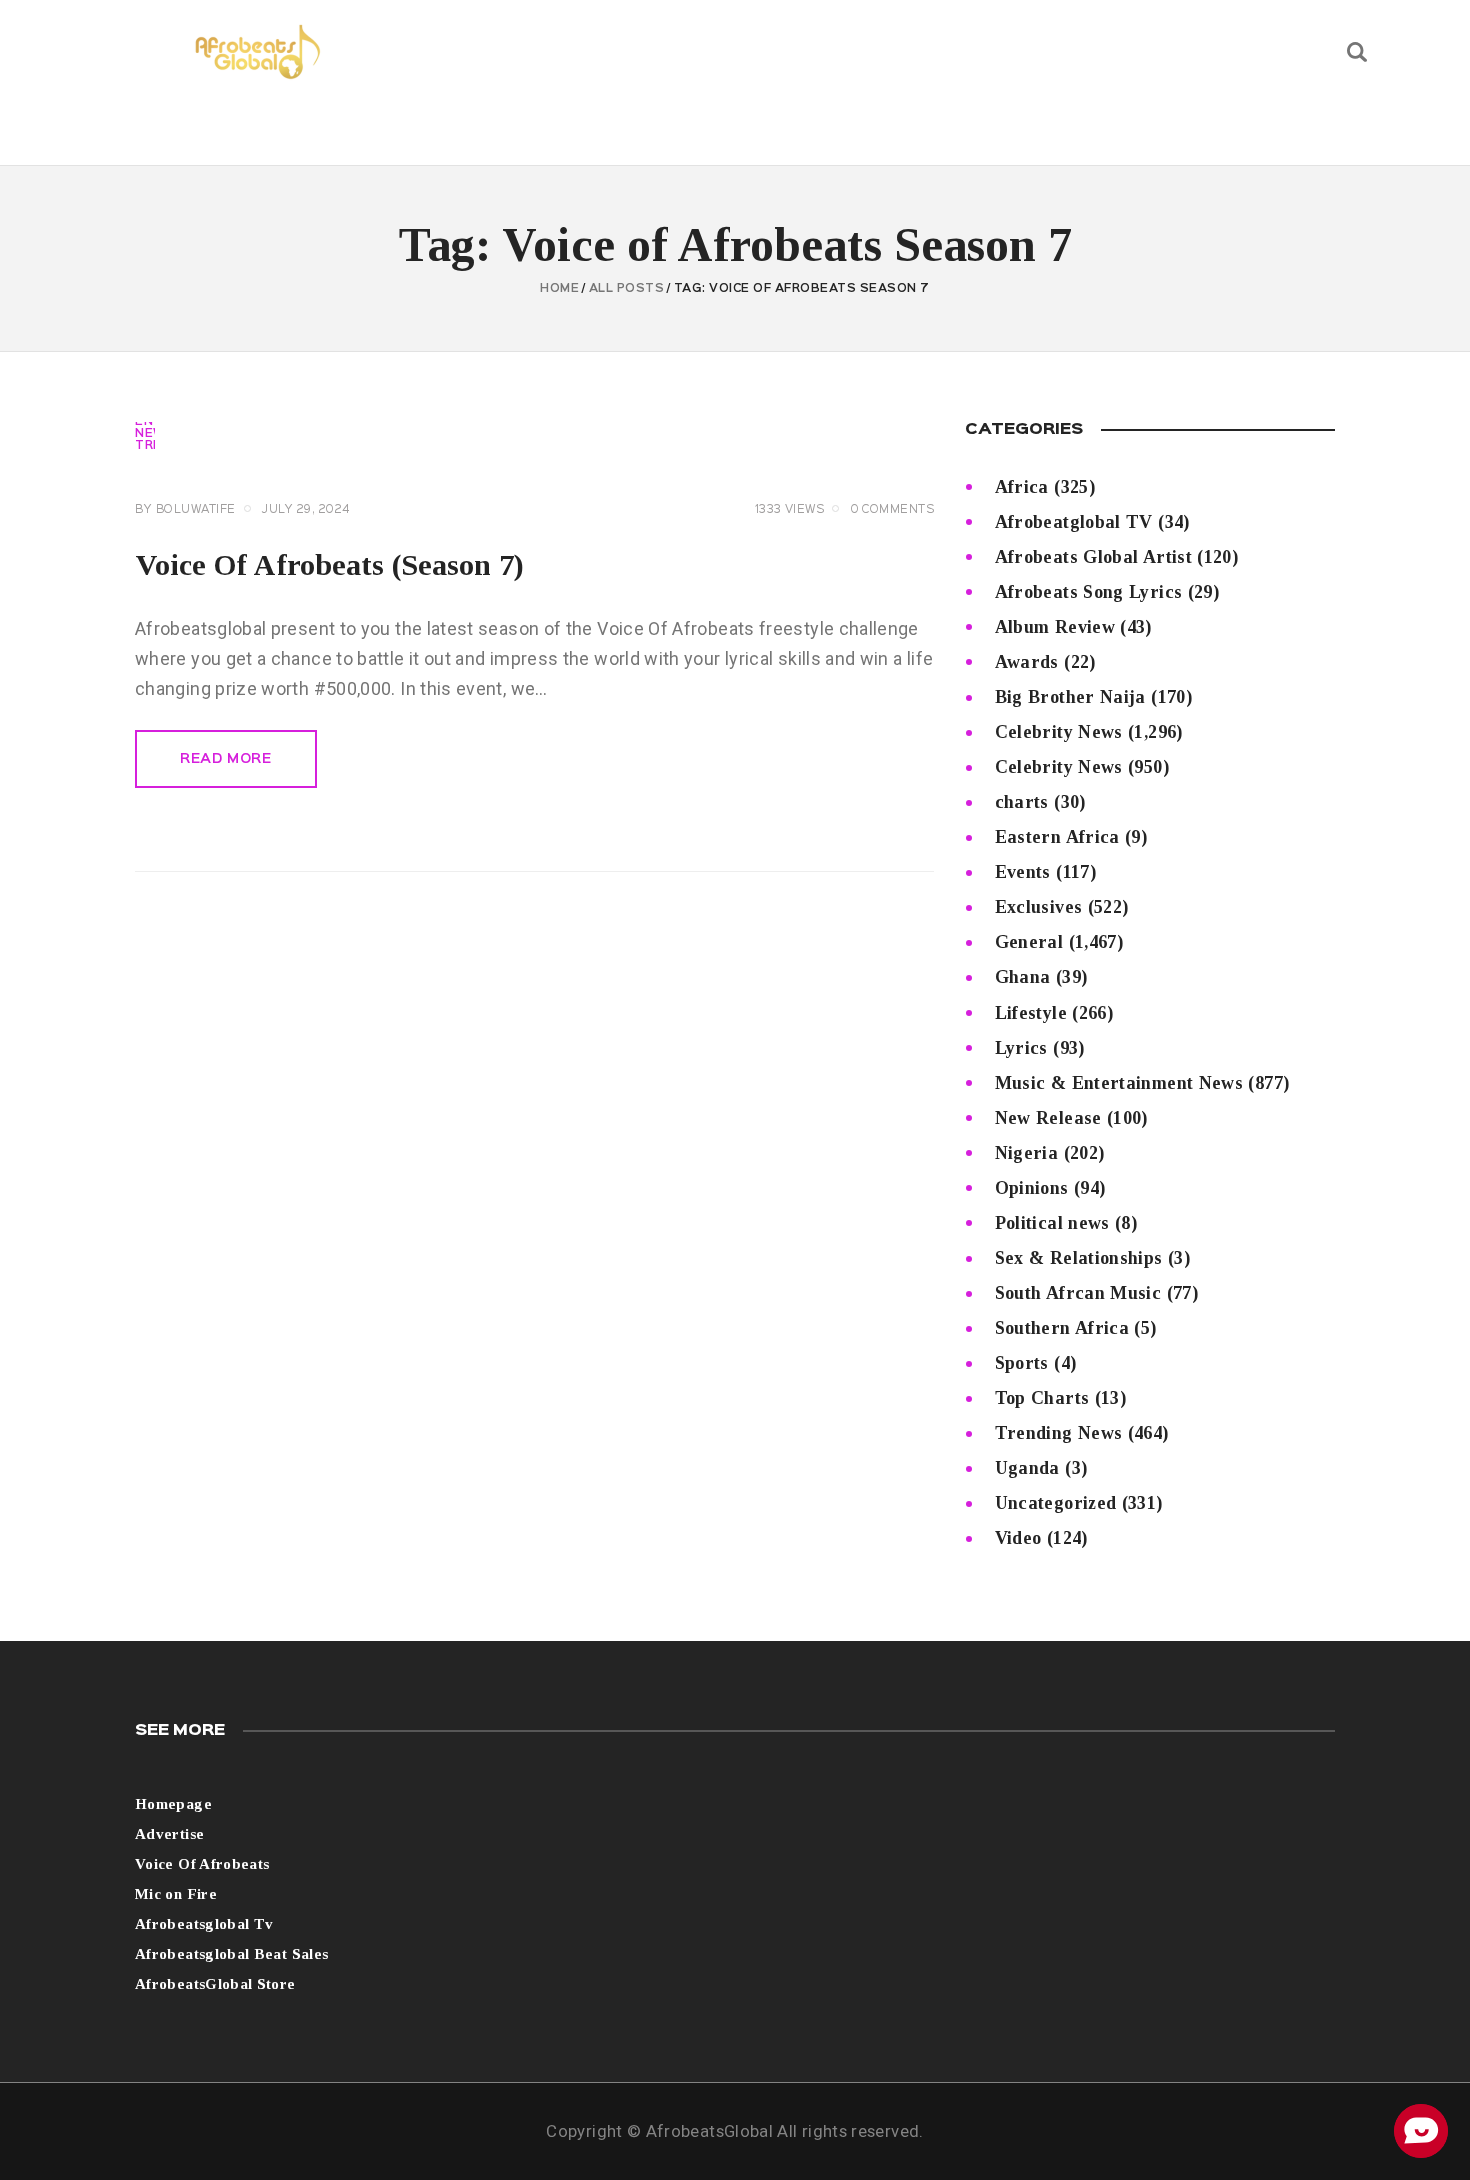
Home (559, 289)
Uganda (1027, 1468)
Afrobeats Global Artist (1093, 557)
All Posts (627, 289)
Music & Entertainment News (1119, 1083)
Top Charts (1042, 1398)
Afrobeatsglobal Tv (204, 1924)
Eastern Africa (1057, 837)
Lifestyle (1031, 1013)
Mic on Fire (176, 1894)
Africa (1022, 487)
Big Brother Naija (1070, 697)
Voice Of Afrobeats (202, 1864)
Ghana (1023, 977)
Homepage (173, 1804)
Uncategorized (1056, 1503)
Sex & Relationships (1079, 1258)
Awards (1027, 662)
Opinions (1032, 1188)
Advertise (169, 1834)
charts (1022, 802)
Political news (1052, 1223)
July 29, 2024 (306, 510)
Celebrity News (1059, 732)
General (1029, 942)
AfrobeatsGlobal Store (215, 1984)
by (185, 510)
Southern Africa (1062, 1328)
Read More (225, 759)
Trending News (1059, 1433)
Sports (1022, 1363)
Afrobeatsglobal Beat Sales (231, 1954)
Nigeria (1027, 1153)
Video (1018, 1538)
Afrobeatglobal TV (1074, 522)
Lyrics (1021, 1048)
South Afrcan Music (1078, 1293)
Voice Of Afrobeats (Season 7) (329, 564)
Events (1023, 872)
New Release (1048, 1118)
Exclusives (1039, 907)
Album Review (1055, 627)
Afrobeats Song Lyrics (1089, 592)
